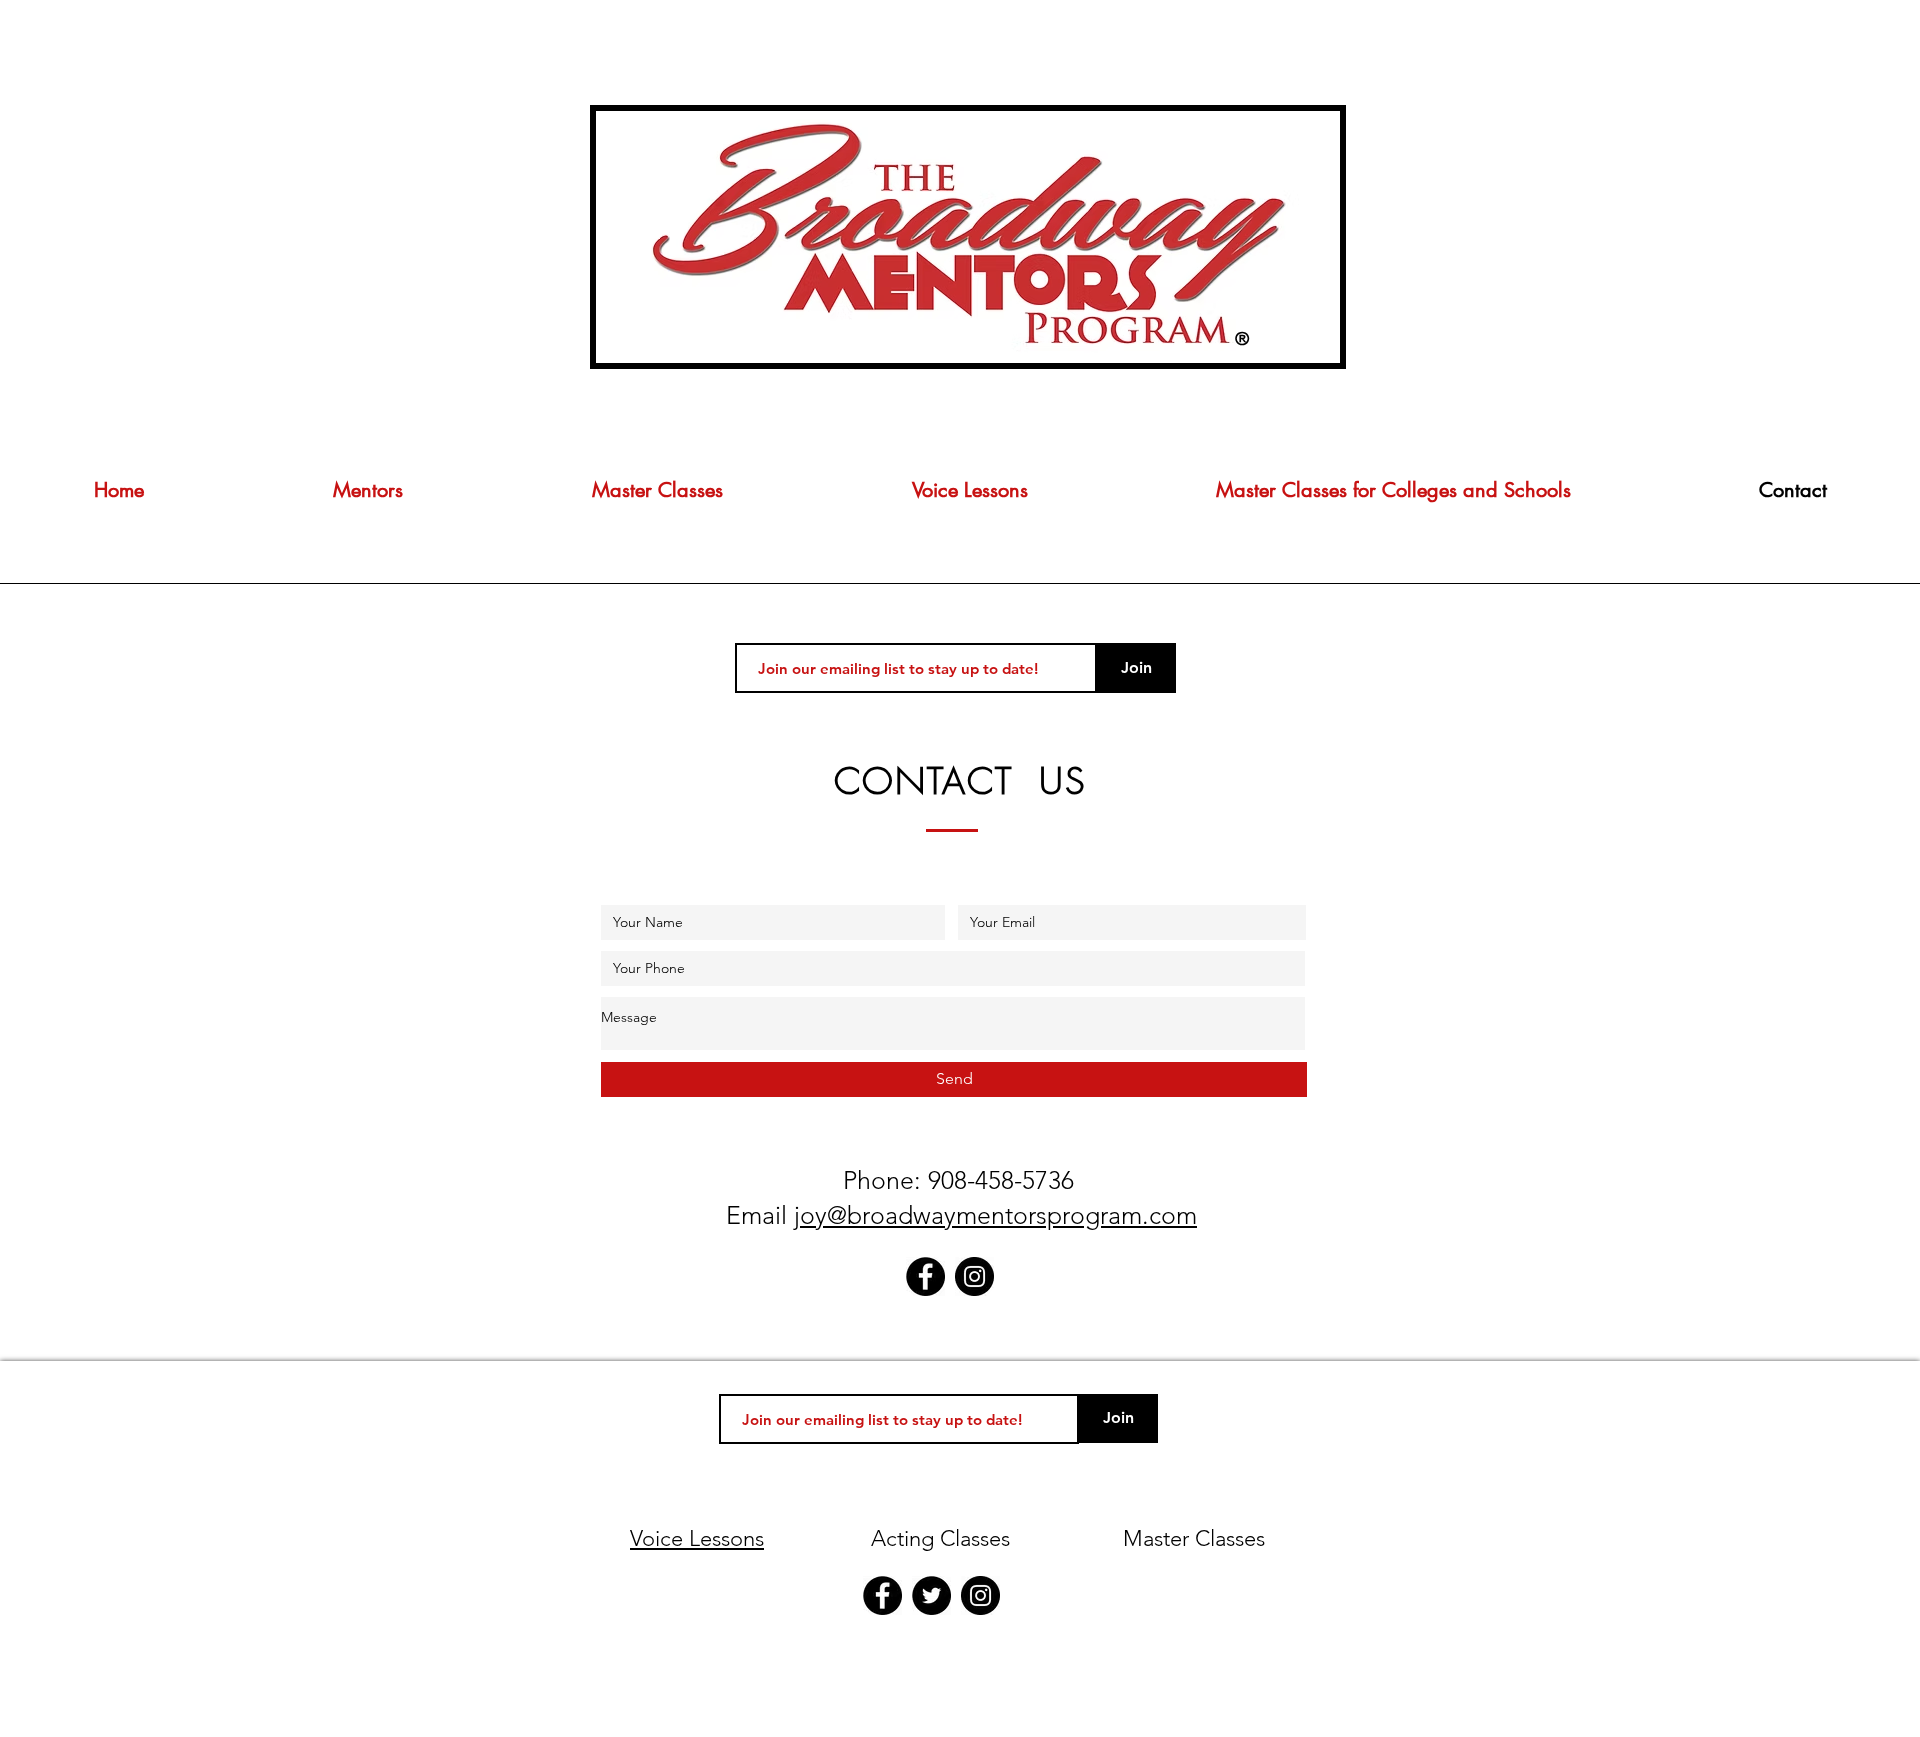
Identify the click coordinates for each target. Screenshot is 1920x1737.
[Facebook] (925, 1276)
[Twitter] (931, 1595)
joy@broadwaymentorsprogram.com (995, 1215)
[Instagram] (974, 1276)
